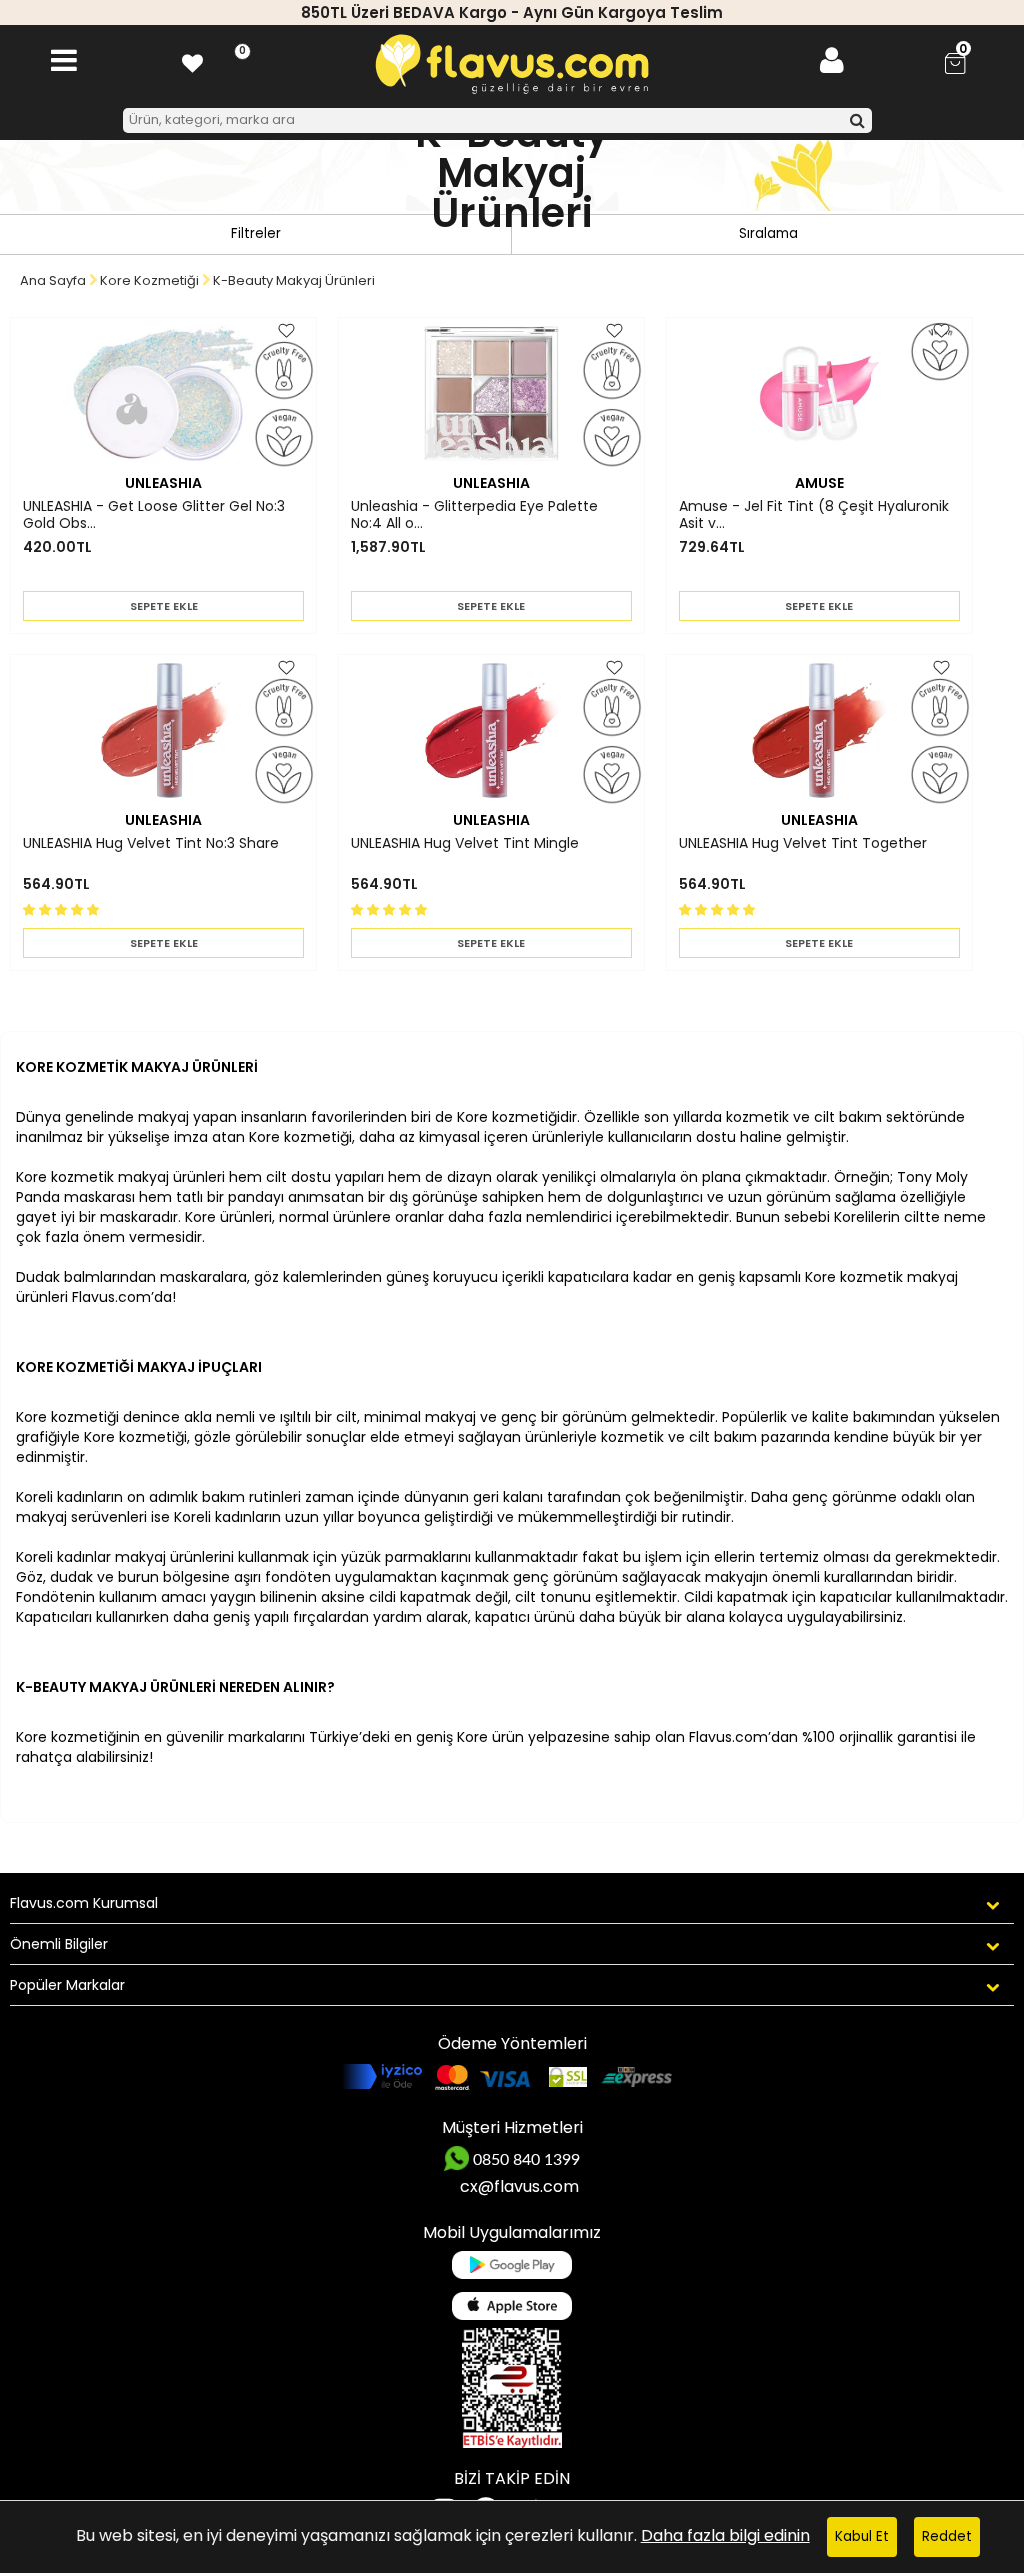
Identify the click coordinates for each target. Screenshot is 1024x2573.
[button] (63, 908)
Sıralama (768, 233)
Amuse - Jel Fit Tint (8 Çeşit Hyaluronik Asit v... (814, 515)
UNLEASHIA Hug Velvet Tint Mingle (465, 844)
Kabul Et (862, 2536)
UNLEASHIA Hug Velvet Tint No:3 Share (151, 844)
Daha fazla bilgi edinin (725, 2535)
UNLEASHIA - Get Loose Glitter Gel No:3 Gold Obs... (154, 515)
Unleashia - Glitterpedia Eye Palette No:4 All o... (474, 515)
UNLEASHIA (163, 483)
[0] (192, 60)
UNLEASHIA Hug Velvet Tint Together (803, 844)
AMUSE (819, 483)
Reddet (947, 2536)
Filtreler (256, 233)
